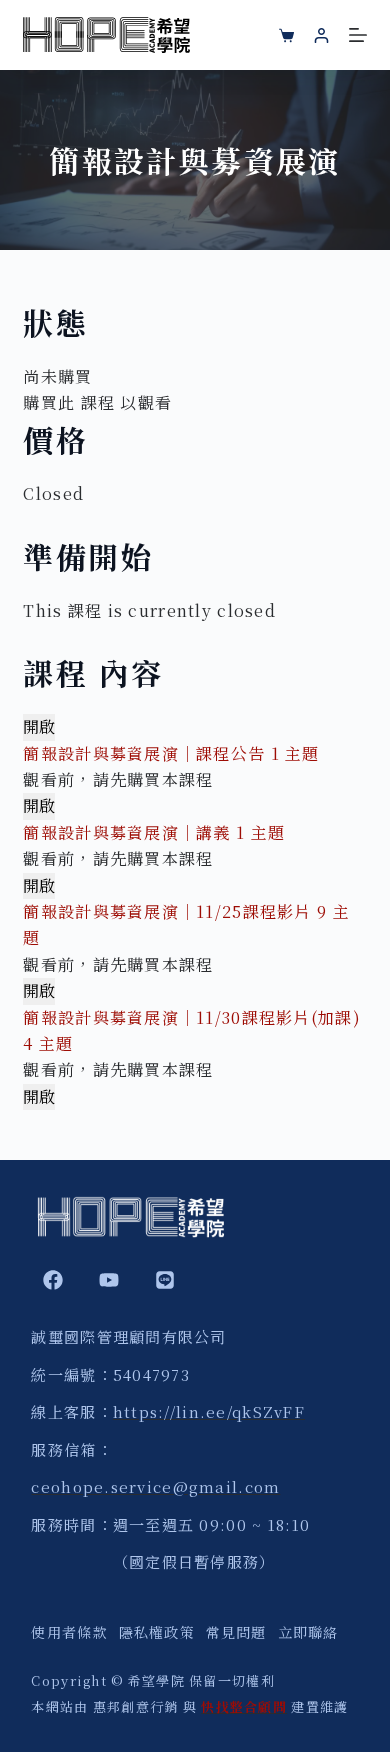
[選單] (358, 35)
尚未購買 (57, 376)
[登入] (321, 35)
